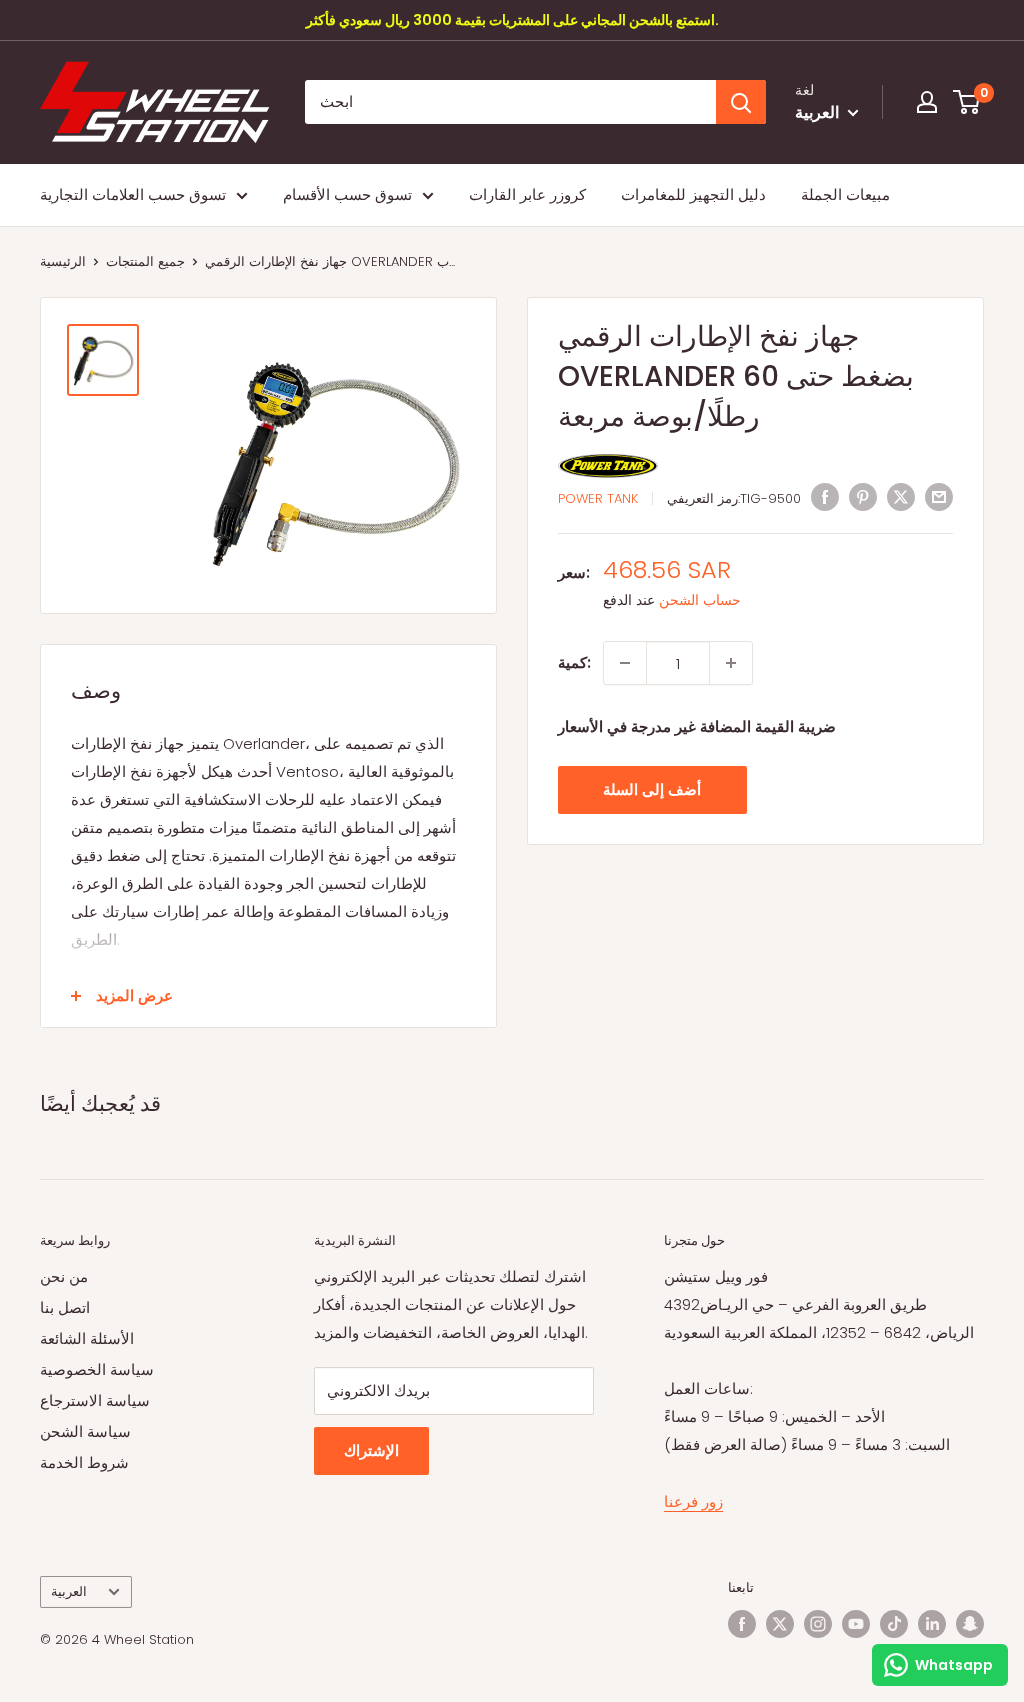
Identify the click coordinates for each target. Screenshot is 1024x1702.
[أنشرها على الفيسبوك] (825, 496)
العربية (69, 1591)
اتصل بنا (65, 1307)
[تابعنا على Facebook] (742, 1624)
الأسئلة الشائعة (87, 1338)
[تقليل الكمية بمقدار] (625, 663)
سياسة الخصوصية (97, 1369)
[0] (967, 102)
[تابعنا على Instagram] (818, 1624)
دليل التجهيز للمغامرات (693, 194)
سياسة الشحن (85, 1431)
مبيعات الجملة (845, 194)
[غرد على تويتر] (901, 496)
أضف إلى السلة (652, 789)
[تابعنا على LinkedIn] (932, 1624)
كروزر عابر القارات (527, 194)
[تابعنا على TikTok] (894, 1624)
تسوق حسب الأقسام (347, 194)
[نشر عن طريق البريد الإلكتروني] (939, 496)
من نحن (64, 1276)
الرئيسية (63, 261)
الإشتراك (371, 1450)
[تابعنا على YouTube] (856, 1624)
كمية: (574, 662)
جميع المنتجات (145, 261)
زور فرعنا (693, 1501)
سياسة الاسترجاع (95, 1400)
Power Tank (598, 498)
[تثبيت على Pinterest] (863, 496)
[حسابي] (927, 102)
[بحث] (741, 102)
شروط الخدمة (84, 1462)
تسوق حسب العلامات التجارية (133, 194)
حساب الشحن (700, 600)
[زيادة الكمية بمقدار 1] (731, 663)
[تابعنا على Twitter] (780, 1624)
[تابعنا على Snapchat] (970, 1624)
